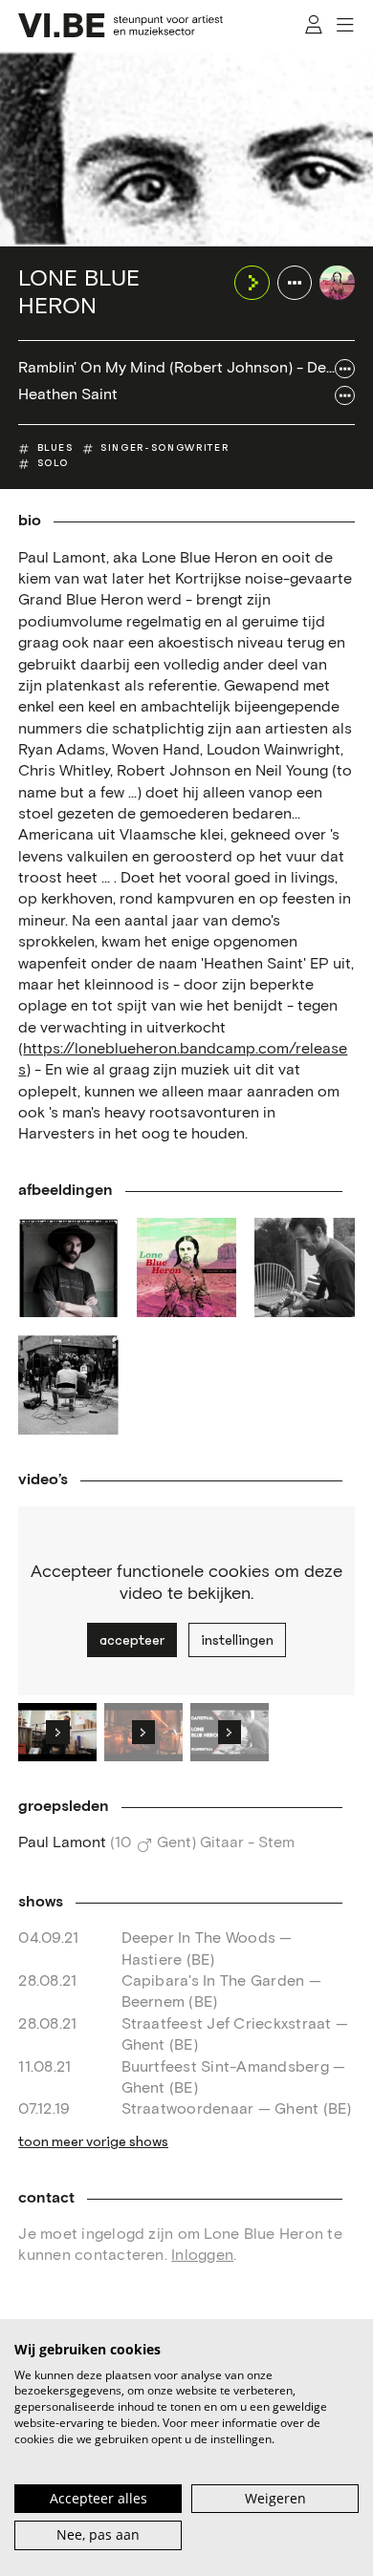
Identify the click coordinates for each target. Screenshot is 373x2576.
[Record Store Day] (68, 1385)
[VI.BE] (121, 25)
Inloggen (202, 2256)
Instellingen (237, 1640)
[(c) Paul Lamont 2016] (68, 1267)
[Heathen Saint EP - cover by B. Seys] (186, 1267)
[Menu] (346, 25)
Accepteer (132, 1640)
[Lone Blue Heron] (337, 283)
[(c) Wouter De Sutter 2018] (304, 1267)
